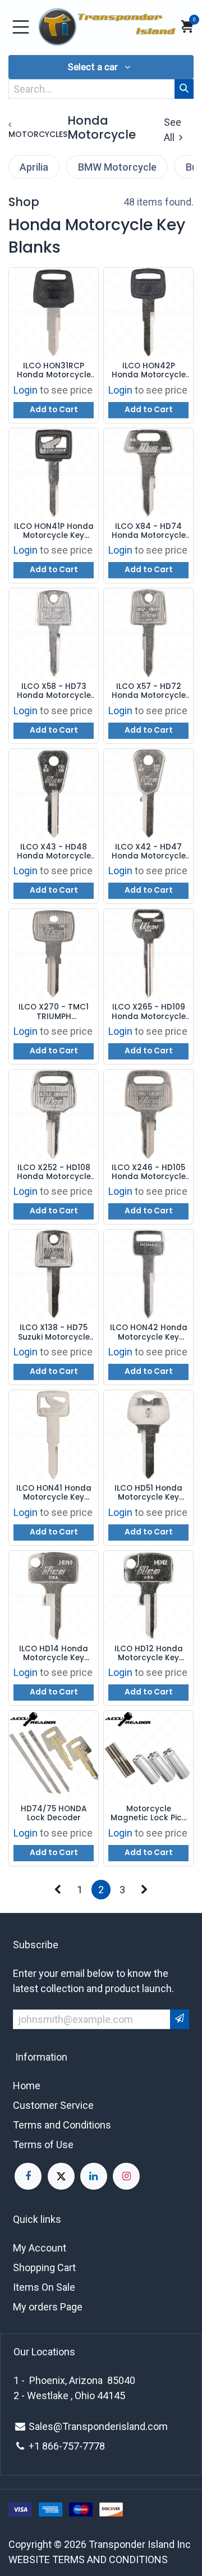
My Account (40, 2248)
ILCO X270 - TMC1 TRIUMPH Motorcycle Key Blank (54, 1012)
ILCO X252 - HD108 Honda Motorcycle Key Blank (54, 1173)
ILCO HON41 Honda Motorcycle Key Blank (54, 1493)
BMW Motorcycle (117, 167)
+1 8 (38, 2446)
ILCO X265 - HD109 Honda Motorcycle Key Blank (149, 1012)
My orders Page (48, 2307)
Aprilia (34, 167)
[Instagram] (126, 2176)
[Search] (184, 89)
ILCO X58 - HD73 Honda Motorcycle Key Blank (54, 691)
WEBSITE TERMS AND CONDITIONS (88, 2559)
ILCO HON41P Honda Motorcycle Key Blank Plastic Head (54, 531)
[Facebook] (28, 2176)
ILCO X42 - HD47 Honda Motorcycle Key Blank (149, 852)
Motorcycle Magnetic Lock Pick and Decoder (148, 1814)
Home (27, 2086)
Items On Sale (44, 2287)
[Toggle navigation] (21, 27)
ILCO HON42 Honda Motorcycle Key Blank (149, 1333)
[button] (101, 67)
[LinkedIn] (94, 2176)
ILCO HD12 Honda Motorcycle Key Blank (149, 1654)
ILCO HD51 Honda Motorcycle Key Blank (148, 1493)
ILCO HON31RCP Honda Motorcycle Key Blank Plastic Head (54, 371)
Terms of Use (43, 2145)
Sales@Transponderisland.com (98, 2426)
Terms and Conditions (62, 2125)
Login (26, 390)
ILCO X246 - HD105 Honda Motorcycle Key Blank (149, 1173)
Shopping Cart (44, 2267)
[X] (61, 2176)
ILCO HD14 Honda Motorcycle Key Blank (54, 1654)
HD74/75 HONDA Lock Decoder (54, 1814)
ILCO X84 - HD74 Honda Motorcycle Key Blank (149, 531)
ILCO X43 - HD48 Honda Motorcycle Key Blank (54, 852)
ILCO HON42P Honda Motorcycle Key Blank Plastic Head (149, 371)
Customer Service (53, 2105)
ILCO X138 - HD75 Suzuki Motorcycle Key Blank (54, 1333)
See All (173, 130)
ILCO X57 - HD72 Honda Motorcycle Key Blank (149, 691)
